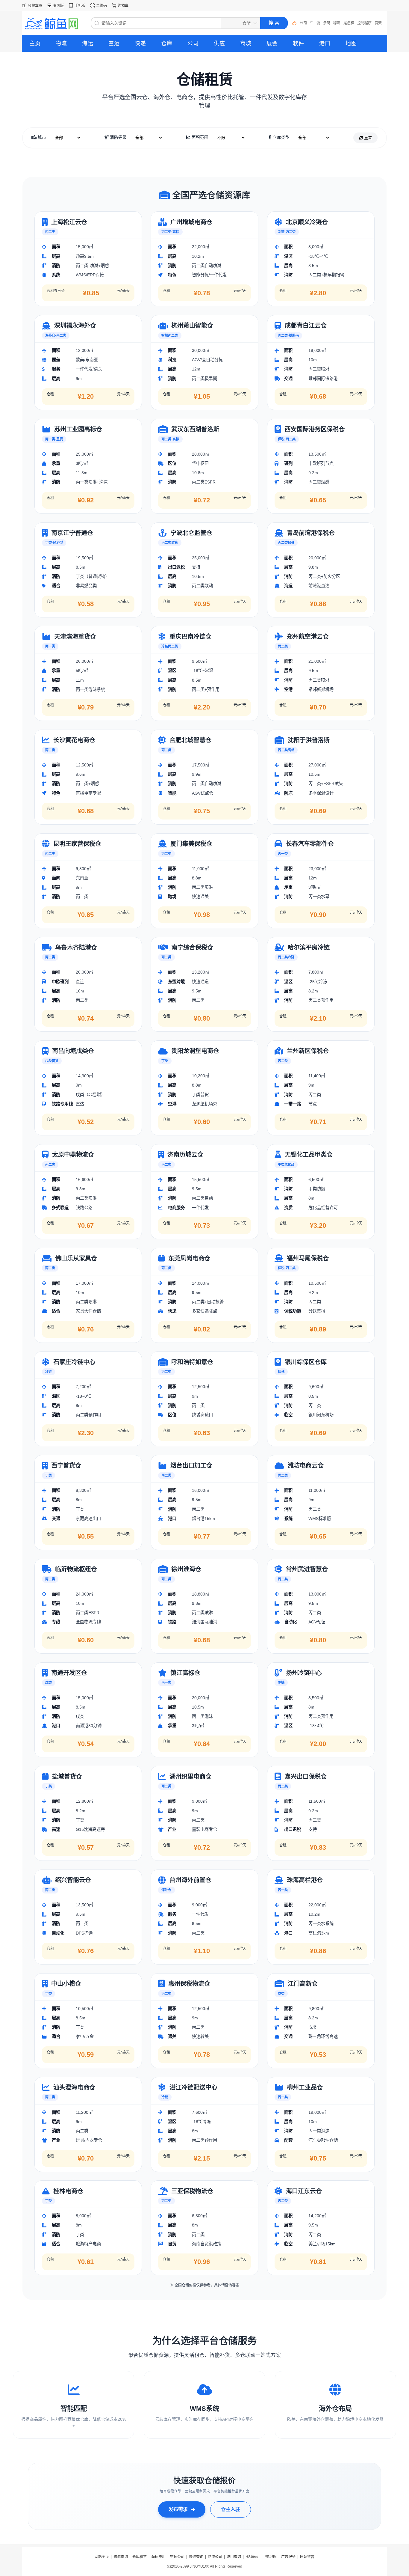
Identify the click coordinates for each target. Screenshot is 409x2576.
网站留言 (307, 2557)
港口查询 (234, 2557)
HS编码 (252, 2557)
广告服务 (288, 2557)
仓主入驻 (231, 2509)
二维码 (102, 6)
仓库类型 (281, 137)
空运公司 (177, 2557)
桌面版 (58, 6)
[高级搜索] (292, 23)
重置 (367, 138)
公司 (303, 23)
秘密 (337, 23)
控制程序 (364, 23)
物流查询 (121, 2557)
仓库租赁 (140, 2557)
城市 (41, 137)
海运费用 (158, 2557)
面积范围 (199, 137)
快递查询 (196, 2557)
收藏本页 (35, 6)
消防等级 (118, 137)
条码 (327, 23)
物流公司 (215, 2557)
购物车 (123, 6)
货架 (378, 23)
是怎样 (349, 23)
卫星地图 (269, 2557)
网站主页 (102, 2557)
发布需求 (178, 2509)
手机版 (80, 6)
